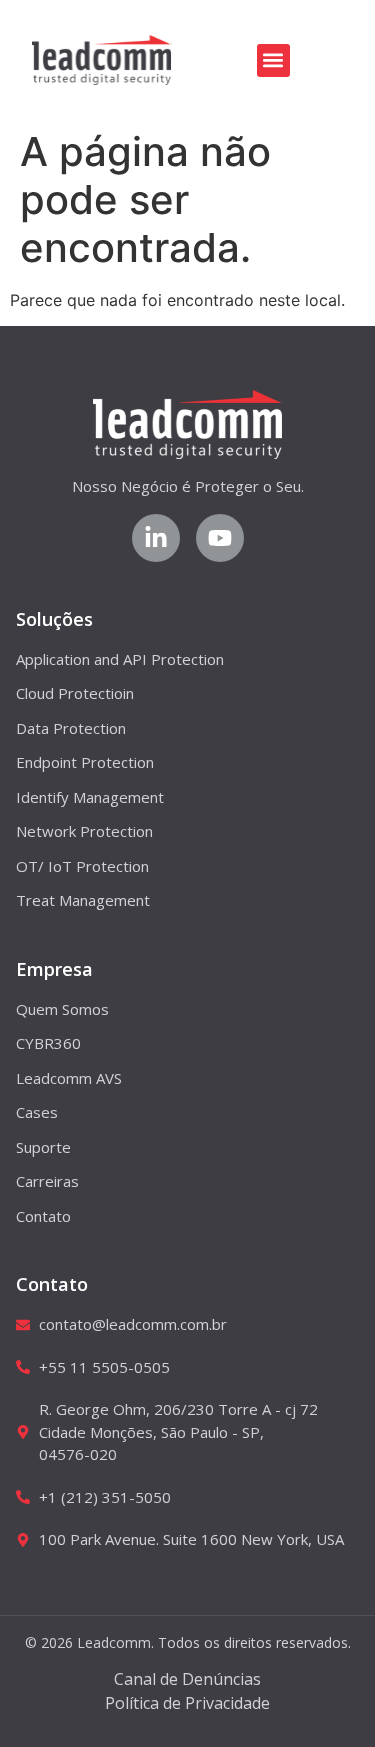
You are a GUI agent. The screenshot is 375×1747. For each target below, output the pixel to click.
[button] (273, 60)
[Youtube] (220, 538)
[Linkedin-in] (156, 538)
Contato (52, 1284)
